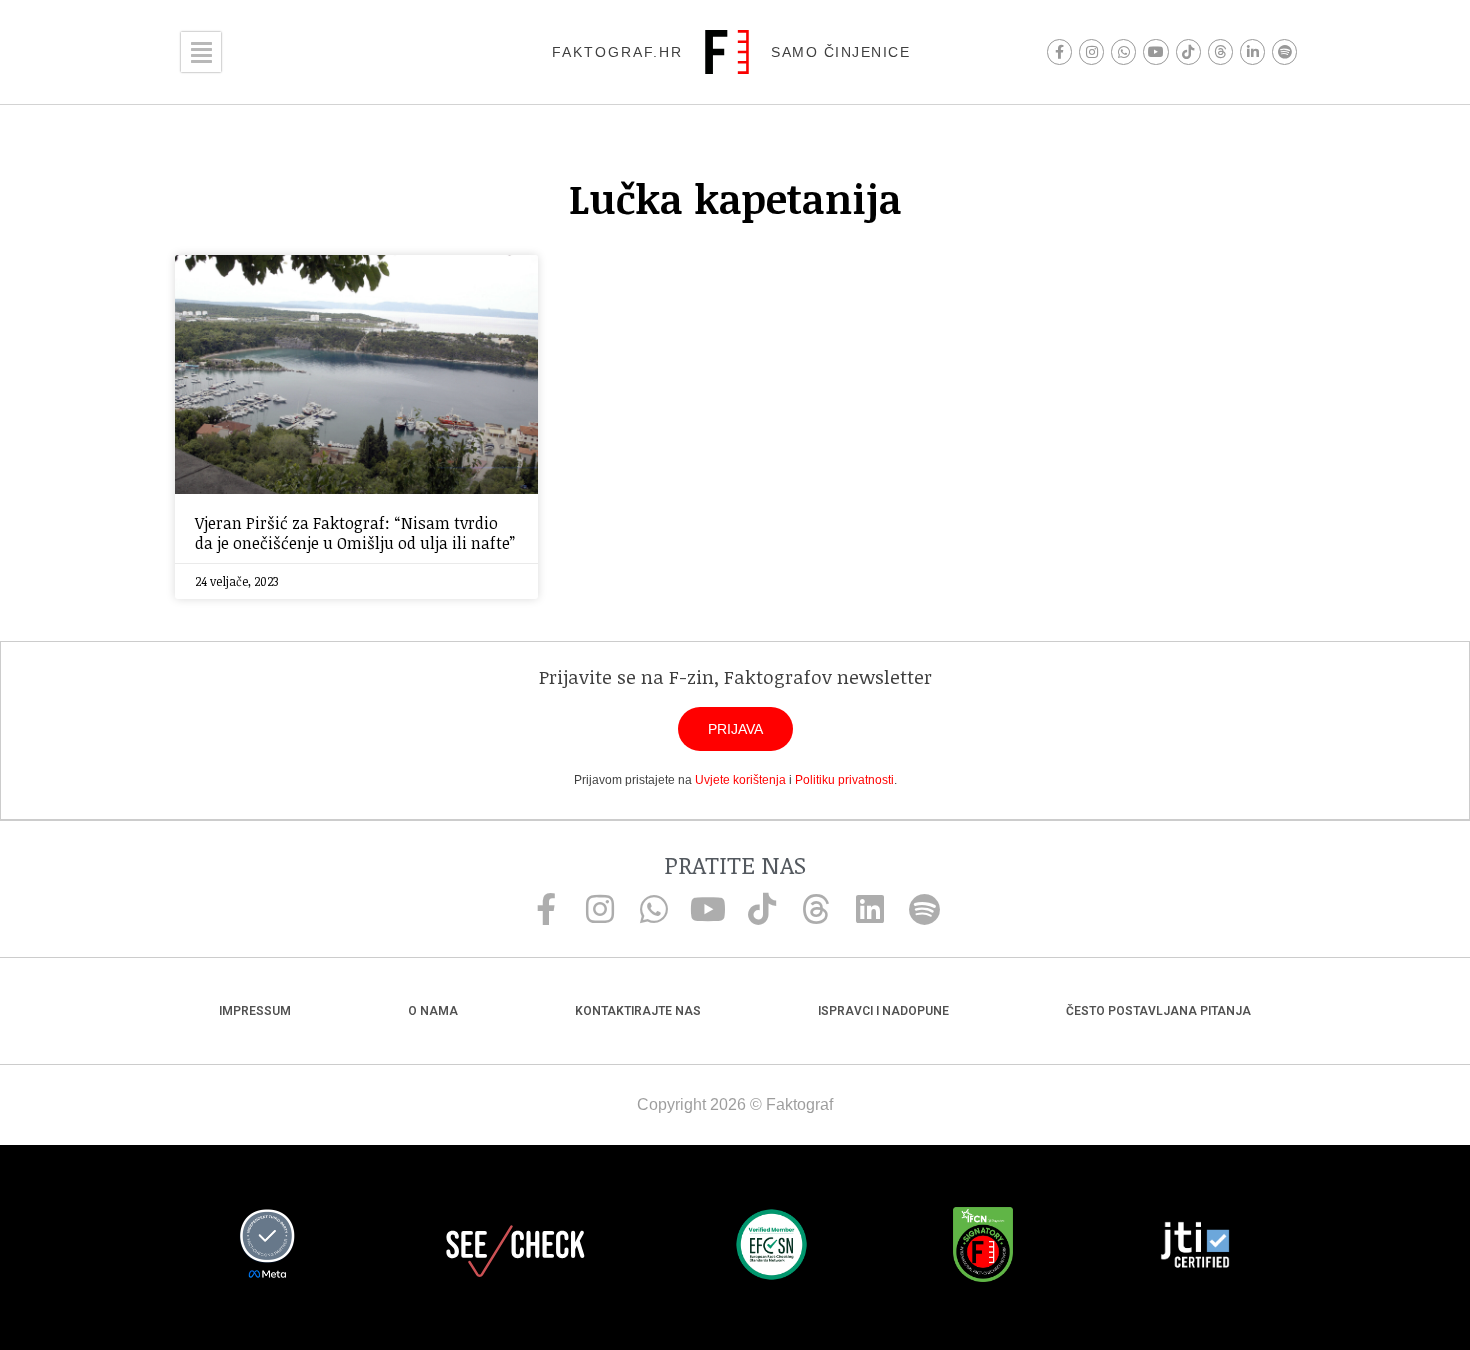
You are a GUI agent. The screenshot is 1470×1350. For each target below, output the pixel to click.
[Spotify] (1284, 51)
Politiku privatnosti (844, 780)
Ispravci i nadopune (883, 1011)
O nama (433, 1011)
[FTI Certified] (1195, 1248)
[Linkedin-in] (1252, 51)
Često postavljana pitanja (1158, 1011)
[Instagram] (1091, 51)
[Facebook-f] (1059, 51)
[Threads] (1220, 51)
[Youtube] (1155, 51)
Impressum (255, 1011)
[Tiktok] (1188, 51)
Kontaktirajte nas (638, 1011)
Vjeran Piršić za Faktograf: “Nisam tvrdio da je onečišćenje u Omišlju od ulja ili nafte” (355, 532)
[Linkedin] (870, 909)
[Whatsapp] (1123, 51)
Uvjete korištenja (740, 780)
